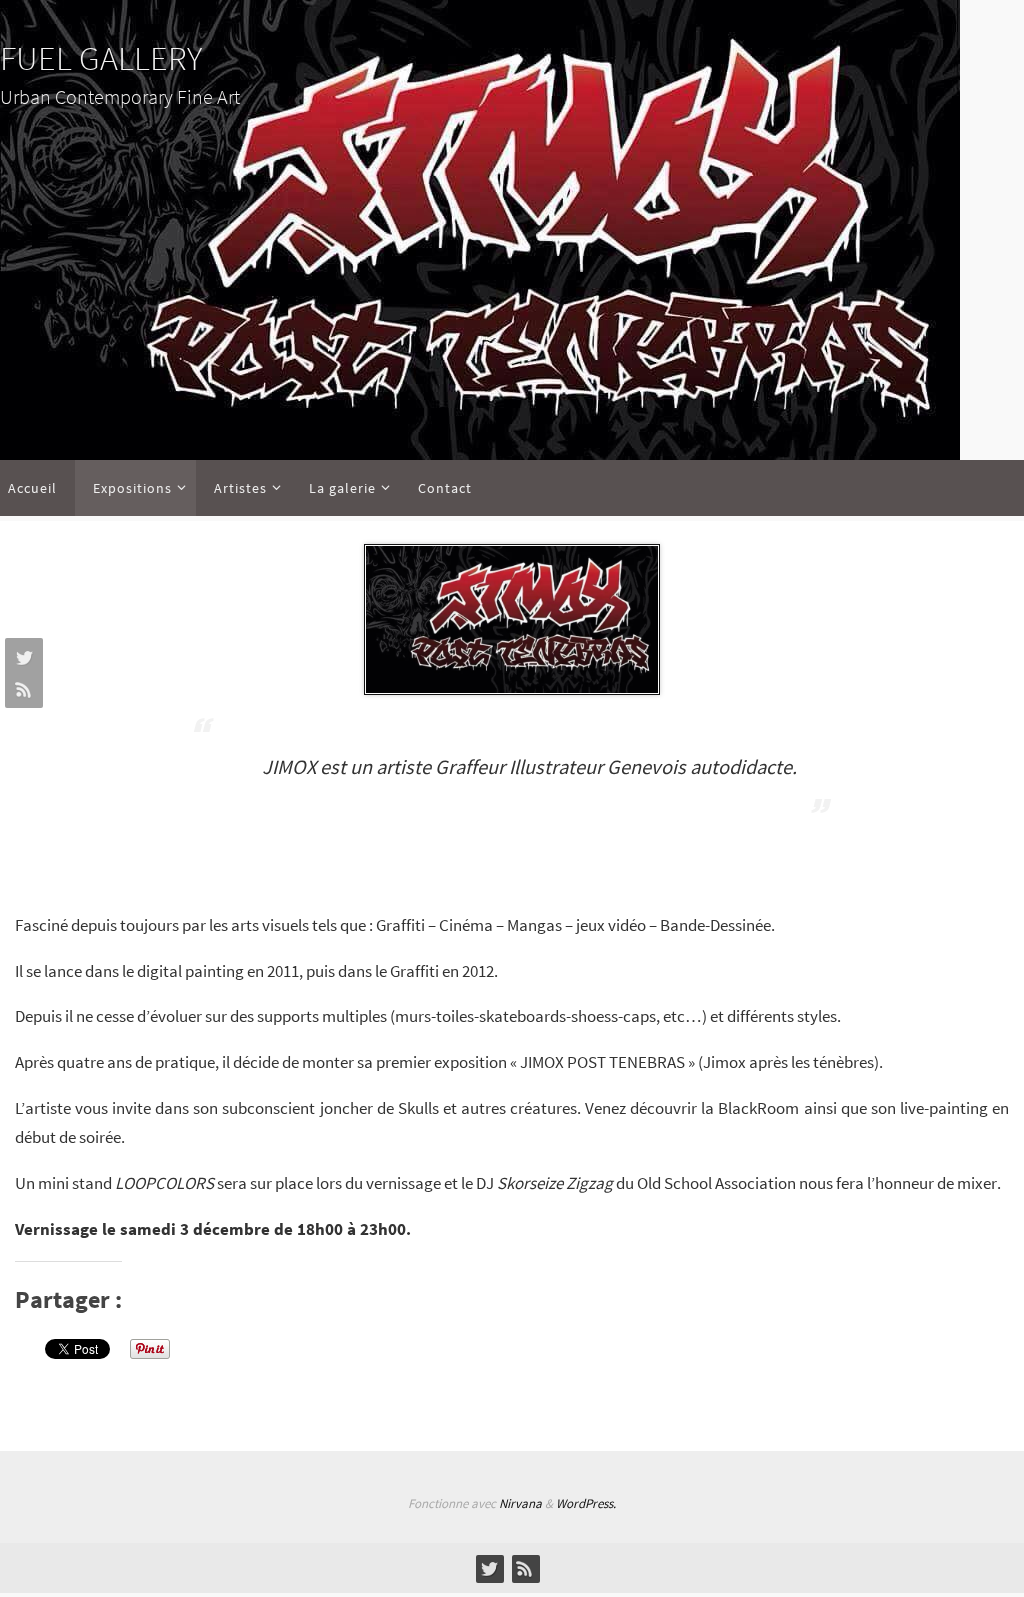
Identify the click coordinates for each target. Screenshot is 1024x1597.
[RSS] (21, 689)
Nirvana (520, 1503)
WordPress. (586, 1503)
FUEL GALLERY (101, 58)
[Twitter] (21, 657)
